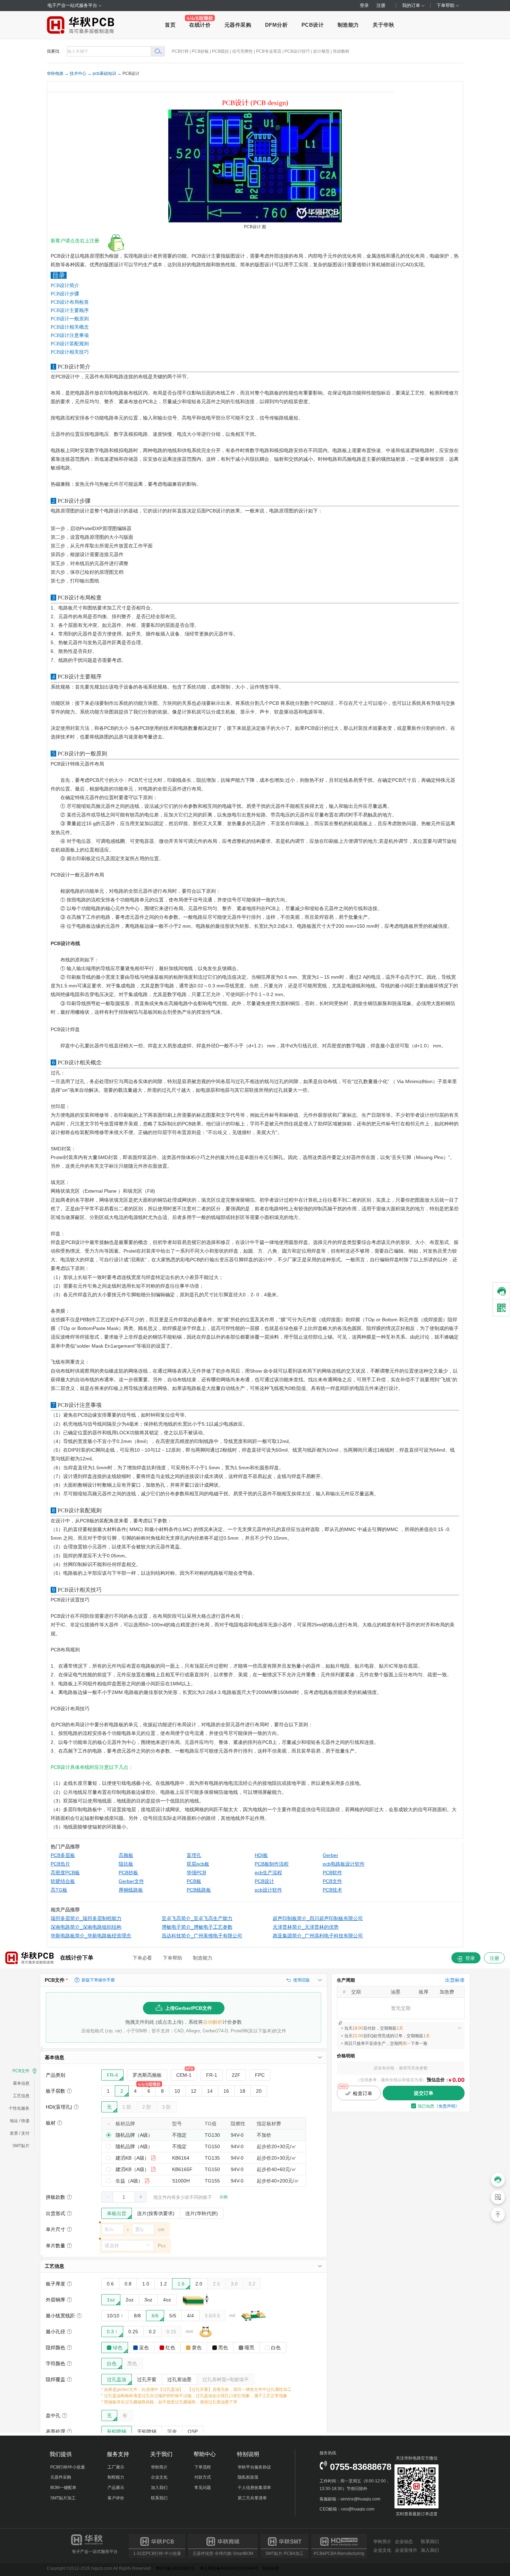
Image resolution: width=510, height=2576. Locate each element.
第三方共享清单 (252, 2498)
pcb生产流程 (268, 1873)
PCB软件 (332, 1873)
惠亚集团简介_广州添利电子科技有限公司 (318, 1936)
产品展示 (116, 2488)
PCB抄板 (200, 51)
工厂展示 (116, 2467)
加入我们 (159, 2488)
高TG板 (59, 1890)
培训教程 (341, 51)
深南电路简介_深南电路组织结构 (86, 1927)
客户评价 (116, 2498)
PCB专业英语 (269, 51)
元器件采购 (238, 25)
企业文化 (159, 2477)
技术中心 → (81, 74)
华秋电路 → (58, 74)
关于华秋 (383, 25)
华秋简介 (159, 2467)
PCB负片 (60, 1864)
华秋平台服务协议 (254, 2467)
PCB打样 (180, 51)
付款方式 (203, 2477)
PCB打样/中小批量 (68, 2467)
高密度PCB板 (65, 1873)
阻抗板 (126, 1864)
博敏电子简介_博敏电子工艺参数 (197, 1927)
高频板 (126, 1855)
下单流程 (203, 2467)
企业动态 (404, 2542)
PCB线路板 (199, 1890)
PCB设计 (313, 25)
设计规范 (321, 51)
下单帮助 (446, 5)
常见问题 (203, 2488)
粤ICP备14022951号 (175, 2568)
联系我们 (159, 2498)
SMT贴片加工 (63, 2498)
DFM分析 (277, 25)
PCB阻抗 (220, 51)
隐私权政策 (248, 2477)
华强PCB (196, 1873)
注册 (381, 5)
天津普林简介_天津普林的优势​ (306, 1927)
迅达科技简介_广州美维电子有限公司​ (202, 1936)
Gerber (330, 1855)
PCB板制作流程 (272, 1864)
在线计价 (200, 25)
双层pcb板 (198, 1864)
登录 (364, 5)
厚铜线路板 (131, 1890)
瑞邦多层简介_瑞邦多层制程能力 (86, 1918)
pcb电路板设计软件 (344, 1864)
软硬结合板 (63, 1881)
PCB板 (194, 1881)
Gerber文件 (131, 1881)
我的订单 (412, 5)
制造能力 (348, 25)
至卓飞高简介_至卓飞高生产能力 (197, 1918)
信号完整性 (243, 51)
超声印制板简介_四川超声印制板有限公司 (318, 1918)
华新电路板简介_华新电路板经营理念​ (91, 1936)
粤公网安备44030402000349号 (229, 2568)
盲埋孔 (194, 1855)
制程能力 (116, 2477)
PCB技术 (332, 1890)
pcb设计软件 (268, 1890)
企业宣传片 (406, 2550)
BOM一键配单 (63, 2488)
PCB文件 (332, 1881)
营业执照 (271, 2568)
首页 (170, 25)
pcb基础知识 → (107, 74)
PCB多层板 (63, 1855)
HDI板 (261, 1855)
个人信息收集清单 (254, 2488)
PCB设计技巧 (297, 51)
